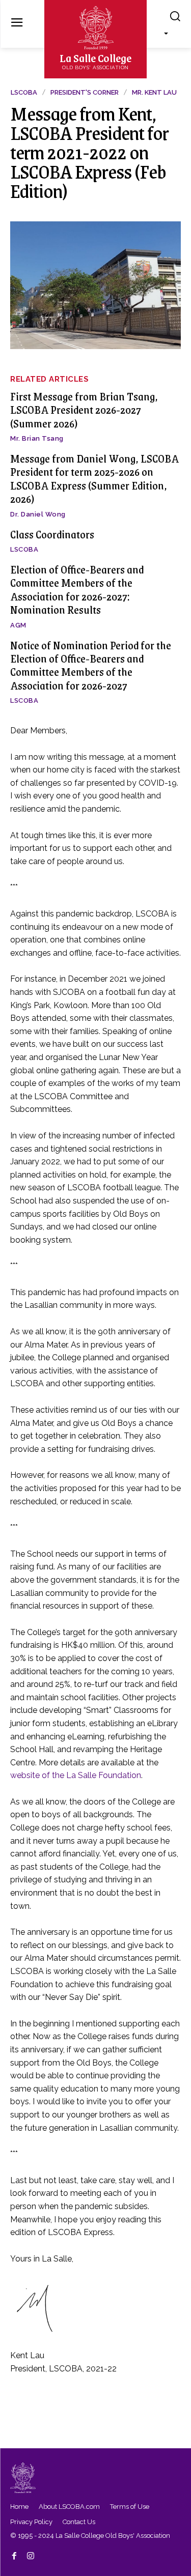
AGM (18, 625)
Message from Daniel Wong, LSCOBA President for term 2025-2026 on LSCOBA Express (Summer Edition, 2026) (94, 478)
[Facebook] (14, 2555)
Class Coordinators (52, 534)
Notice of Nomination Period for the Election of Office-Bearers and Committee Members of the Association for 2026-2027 (91, 665)
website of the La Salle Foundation (76, 1775)
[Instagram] (31, 2555)
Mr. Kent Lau (154, 92)
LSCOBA (24, 549)
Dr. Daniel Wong (38, 514)
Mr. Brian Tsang (37, 438)
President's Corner (85, 92)
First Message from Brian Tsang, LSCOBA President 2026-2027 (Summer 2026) (84, 410)
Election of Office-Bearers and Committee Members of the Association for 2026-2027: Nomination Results (77, 589)
